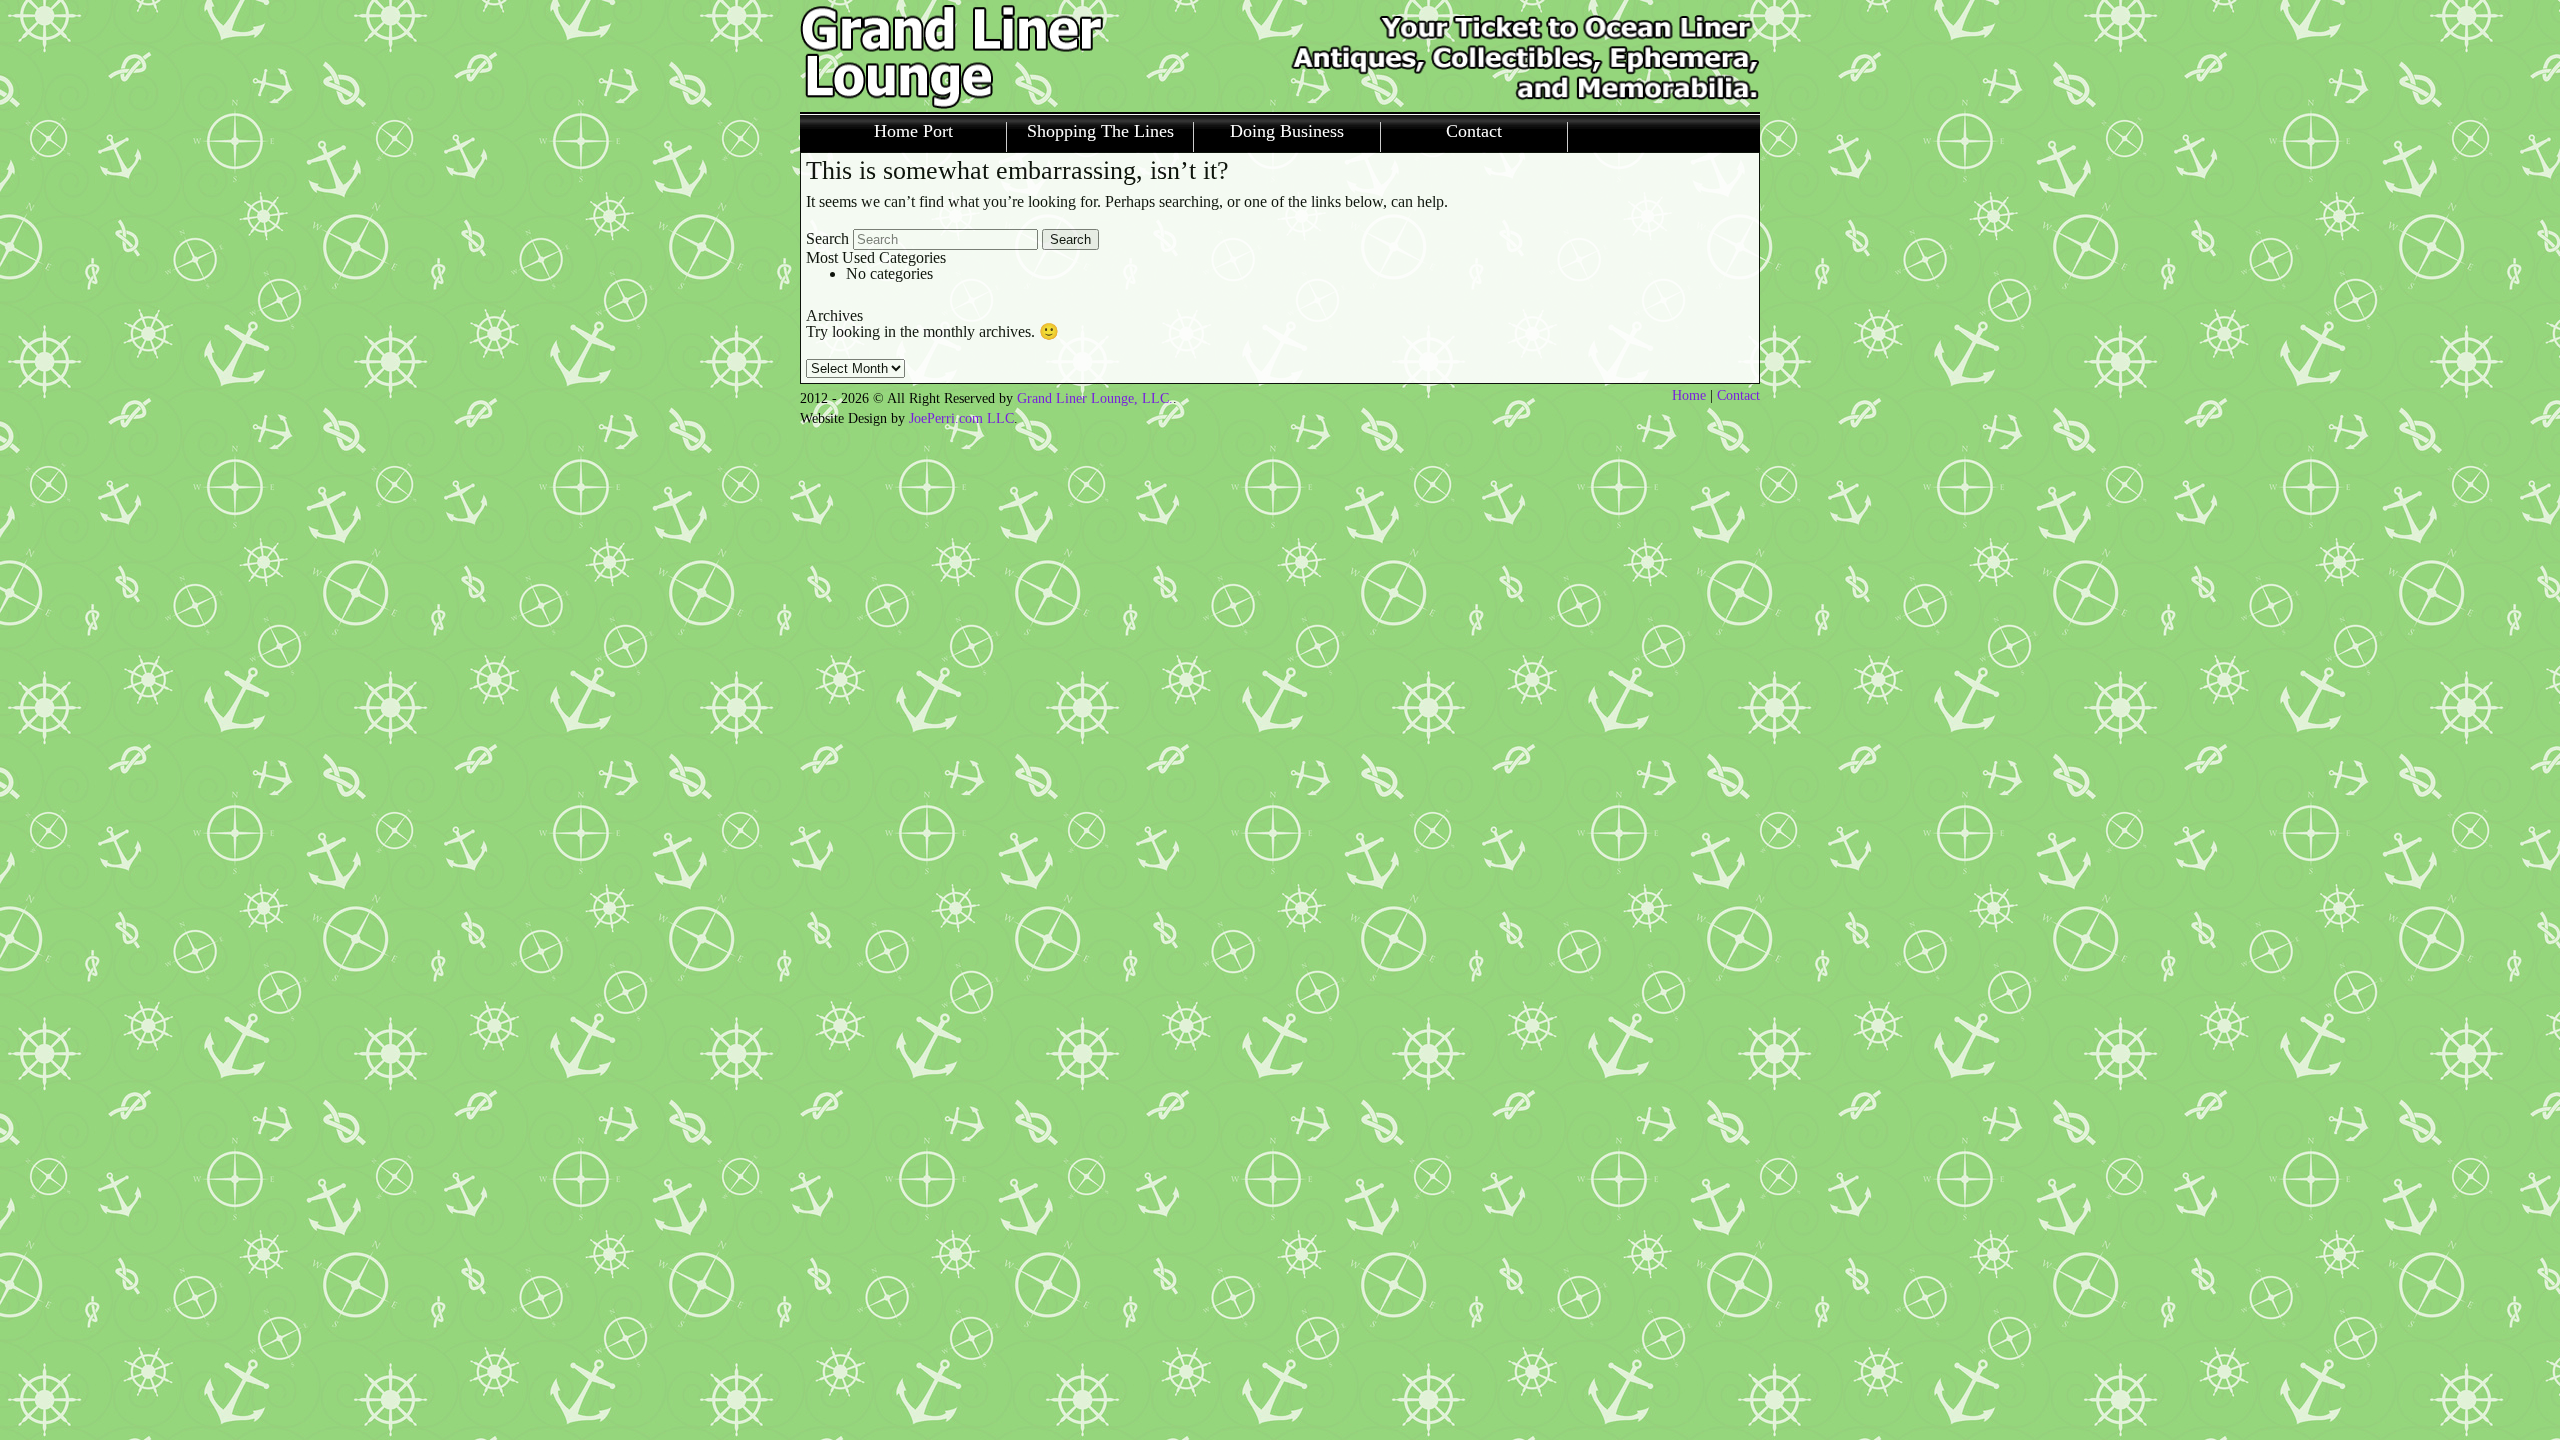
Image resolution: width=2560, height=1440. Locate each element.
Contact (1474, 131)
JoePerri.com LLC (961, 418)
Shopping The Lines (1100, 131)
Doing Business (1287, 131)
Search (827, 238)
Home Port (913, 131)
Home (1689, 395)
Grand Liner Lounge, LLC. (1095, 398)
